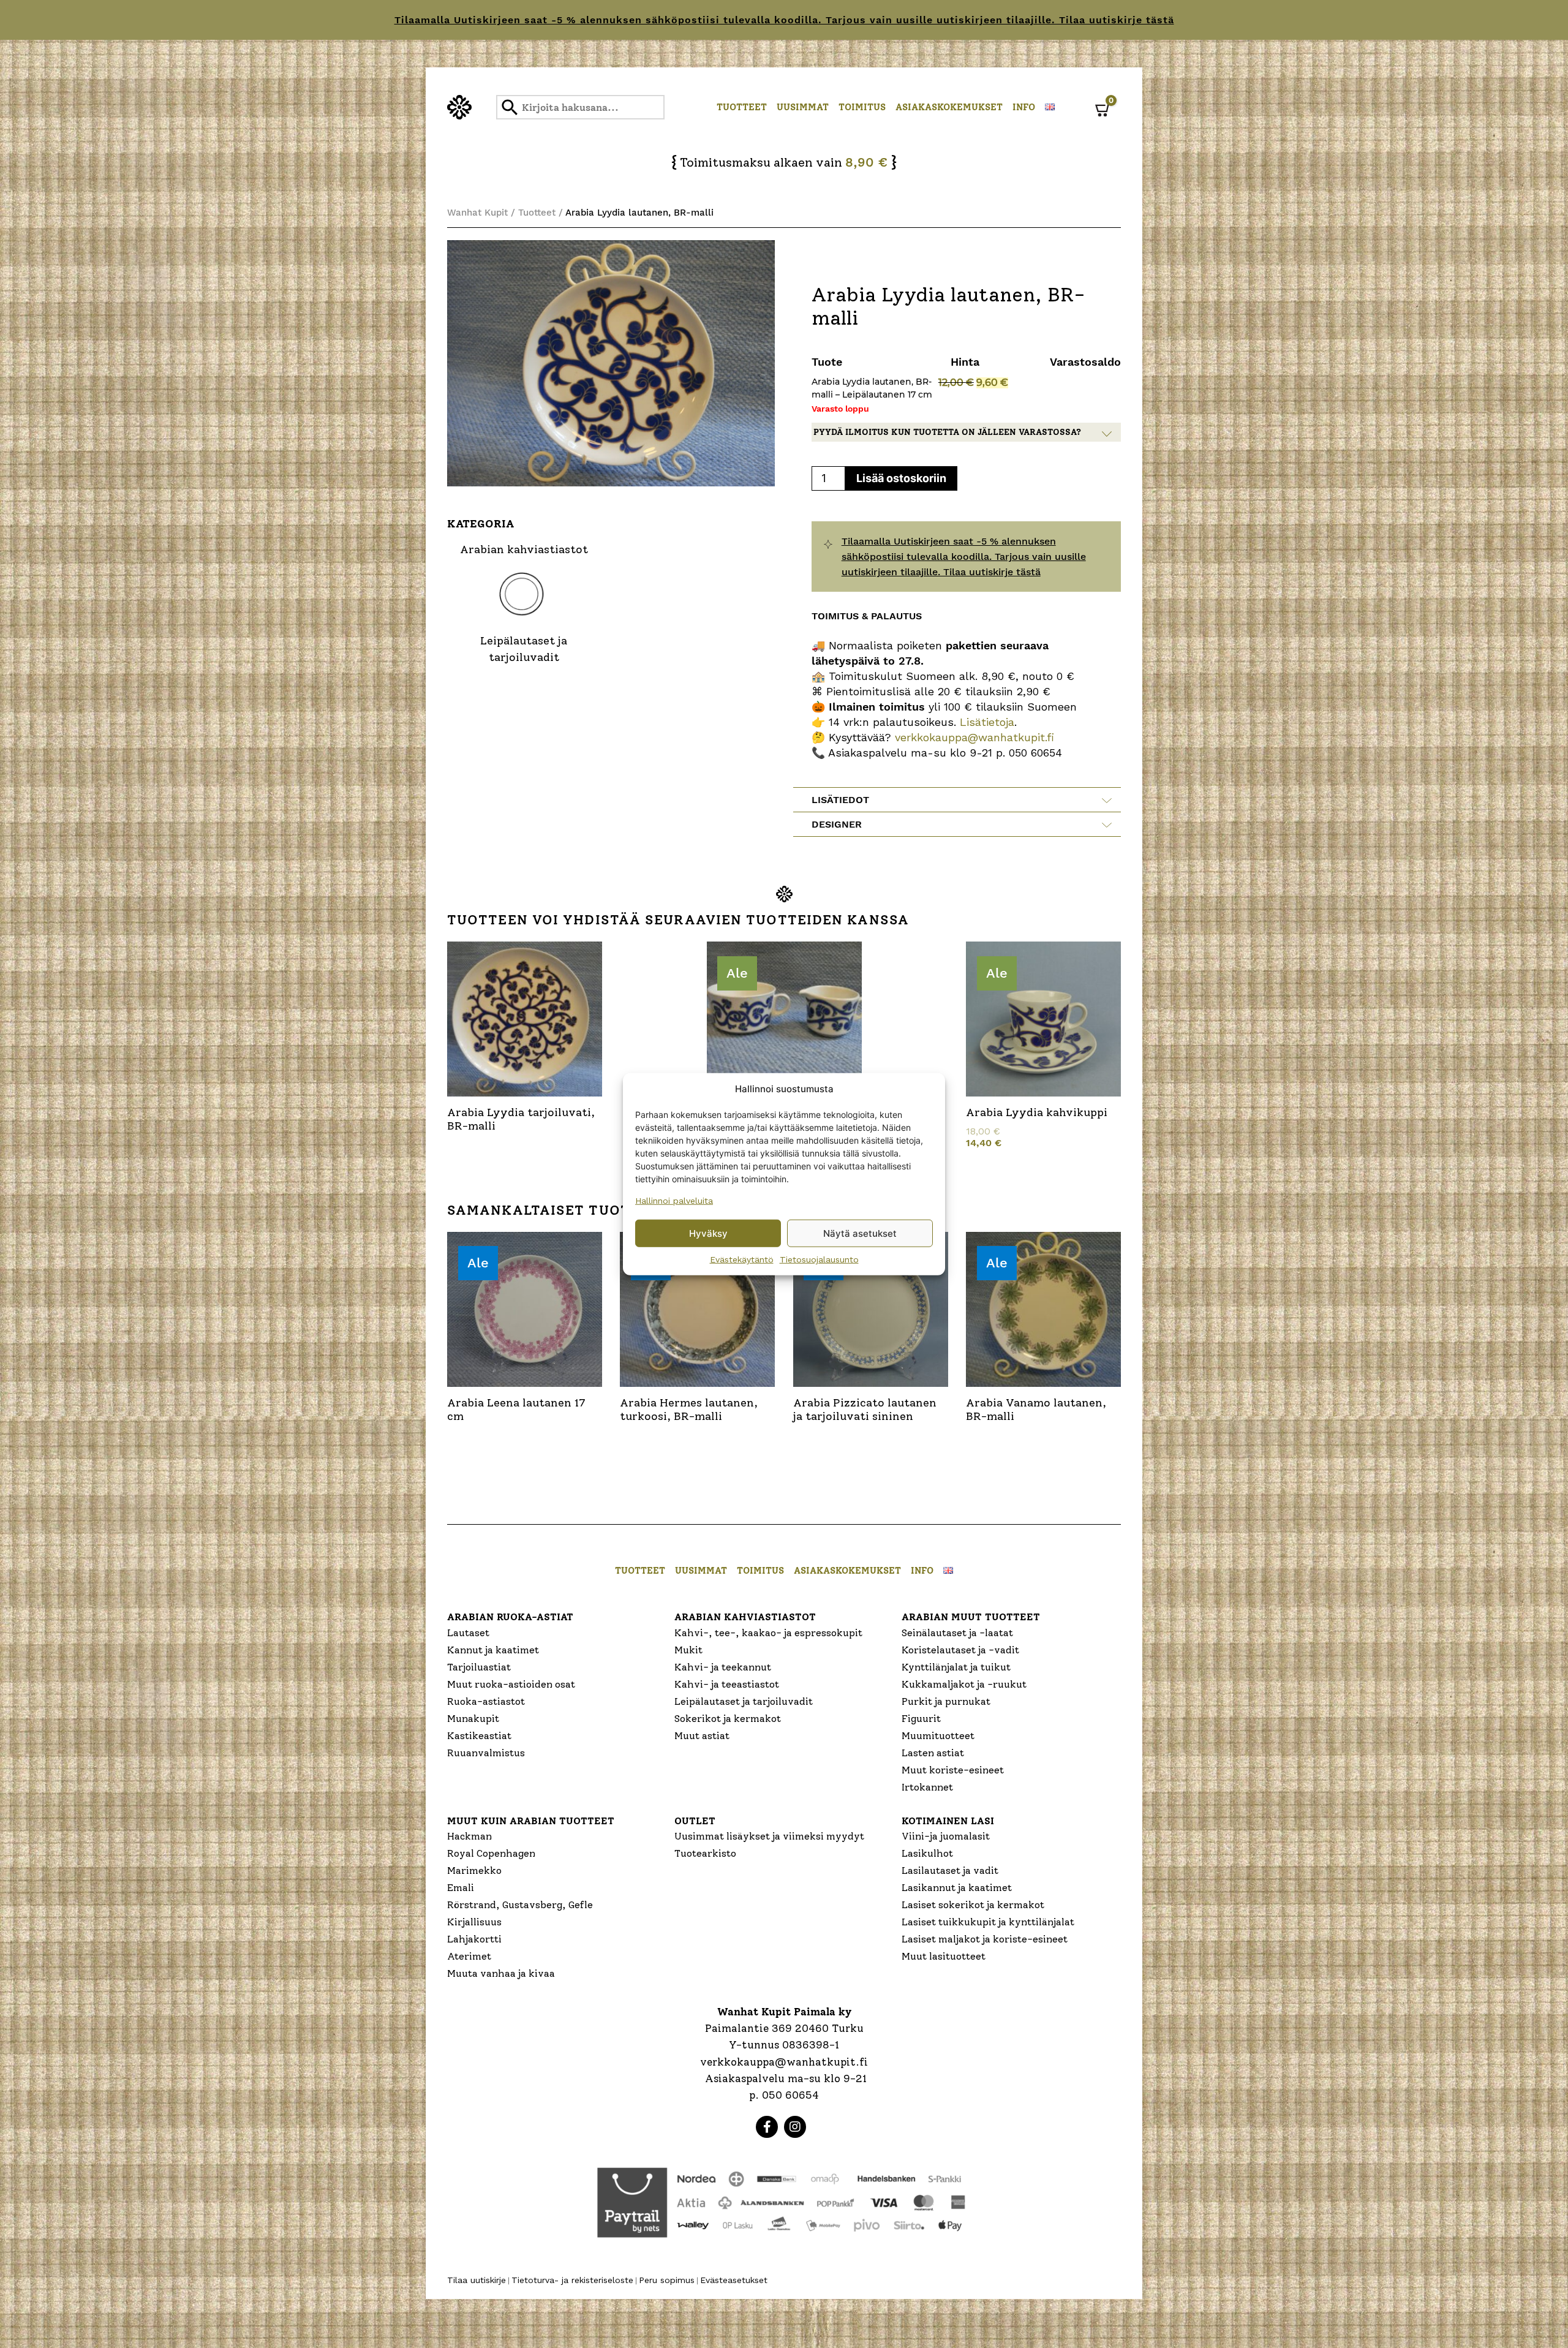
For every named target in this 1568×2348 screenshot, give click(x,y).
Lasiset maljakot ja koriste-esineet (985, 1939)
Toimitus (862, 107)
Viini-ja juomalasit (946, 1836)
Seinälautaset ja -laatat (957, 1633)
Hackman (469, 1836)
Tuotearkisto (705, 1853)
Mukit (688, 1650)
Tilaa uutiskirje (477, 2280)
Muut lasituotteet (944, 1956)
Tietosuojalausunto (819, 1259)
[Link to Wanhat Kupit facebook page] (767, 2127)
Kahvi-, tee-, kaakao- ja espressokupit (768, 1633)
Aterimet (469, 1956)
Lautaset (468, 1633)
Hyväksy (708, 1233)
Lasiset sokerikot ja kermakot (973, 1905)
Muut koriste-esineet (953, 1770)
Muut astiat (702, 1736)
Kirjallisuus (474, 1922)
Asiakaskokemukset (949, 107)
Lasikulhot (927, 1853)
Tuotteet (742, 107)
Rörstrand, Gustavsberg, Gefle (520, 1905)
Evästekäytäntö (742, 1259)
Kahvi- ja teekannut (723, 1667)
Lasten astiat (933, 1753)
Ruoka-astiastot (486, 1701)
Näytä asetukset (860, 1233)
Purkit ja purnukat (946, 1701)
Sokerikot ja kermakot (728, 1719)
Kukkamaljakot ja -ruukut (964, 1684)
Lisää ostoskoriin (901, 478)
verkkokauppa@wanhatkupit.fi (974, 737)
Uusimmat (803, 107)
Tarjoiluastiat (479, 1667)
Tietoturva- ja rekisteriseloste (572, 2280)
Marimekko (474, 1870)
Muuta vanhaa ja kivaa (501, 1973)
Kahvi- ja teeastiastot (727, 1684)
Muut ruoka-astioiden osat (511, 1684)
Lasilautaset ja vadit (950, 1870)
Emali (461, 1888)
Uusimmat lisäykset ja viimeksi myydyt (769, 1836)
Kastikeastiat (479, 1736)
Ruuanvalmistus (486, 1753)
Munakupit (473, 1719)
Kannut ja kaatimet (493, 1650)
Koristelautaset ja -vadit (960, 1650)
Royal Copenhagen (491, 1853)
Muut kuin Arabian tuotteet (531, 1821)
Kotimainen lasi (948, 1821)
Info (1024, 107)
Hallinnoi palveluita (674, 1201)
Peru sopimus (667, 2280)
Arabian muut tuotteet (971, 1617)
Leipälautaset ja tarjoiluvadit (744, 1701)
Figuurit (921, 1719)
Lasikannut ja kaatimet (957, 1888)
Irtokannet (927, 1787)
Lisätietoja (985, 722)
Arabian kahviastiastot (745, 1617)
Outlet (695, 1821)
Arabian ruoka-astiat (510, 1617)
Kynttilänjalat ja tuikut (956, 1667)
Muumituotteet (938, 1736)
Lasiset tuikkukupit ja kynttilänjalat (988, 1922)
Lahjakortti (474, 1939)
